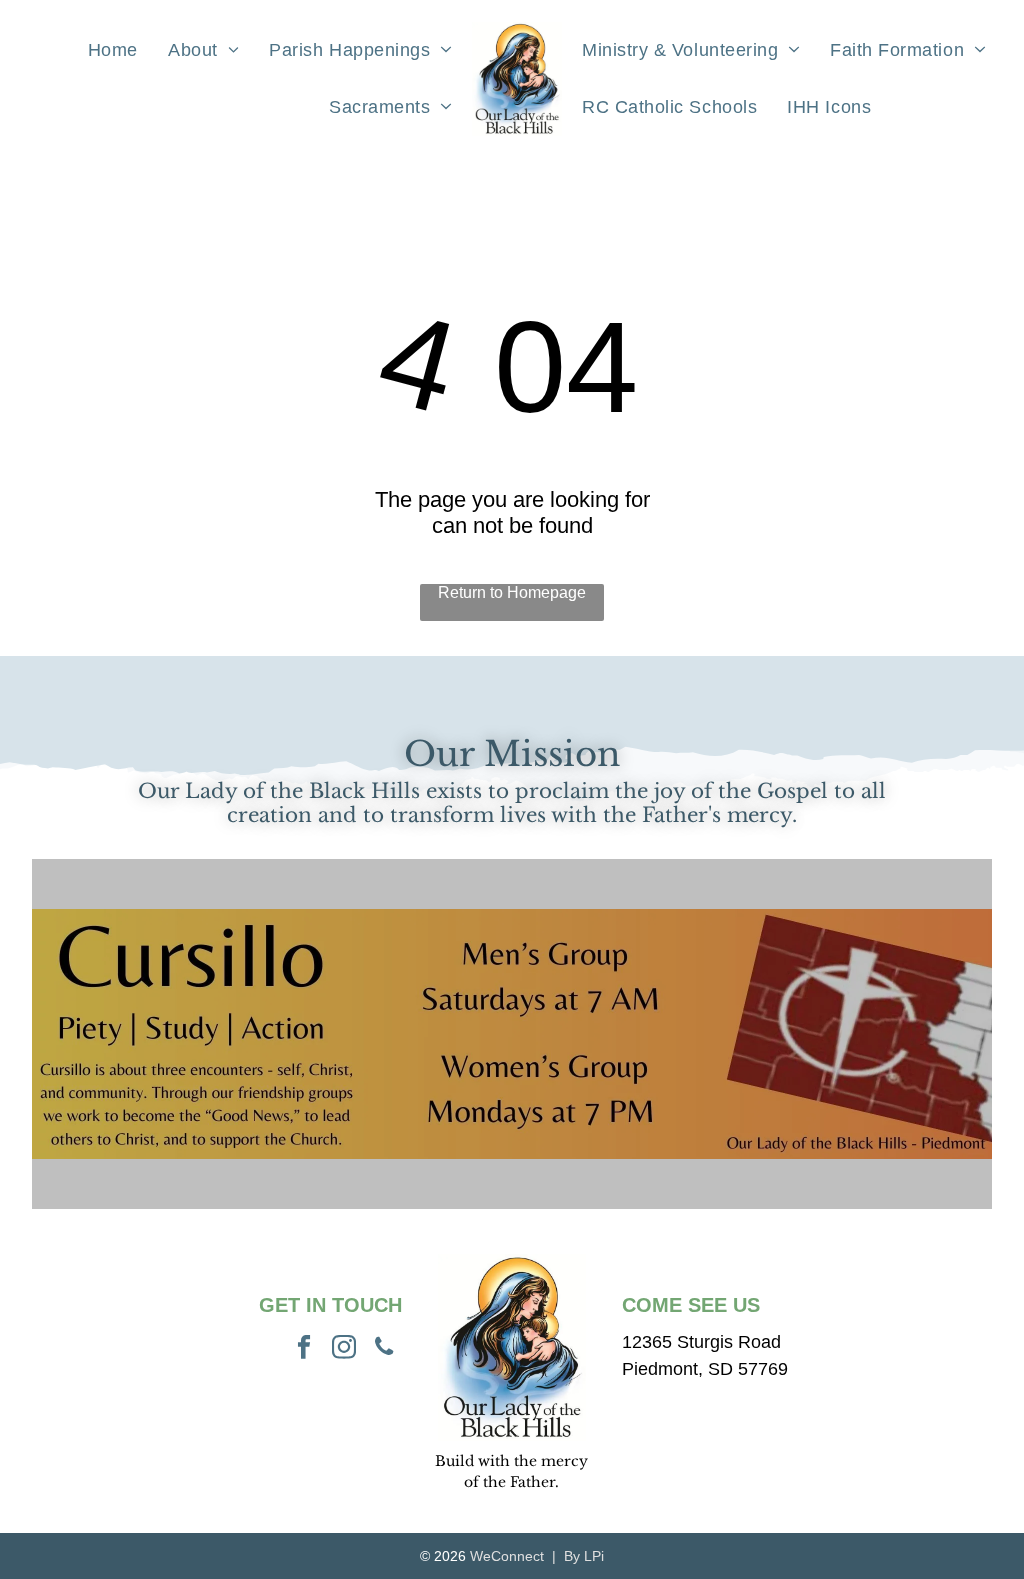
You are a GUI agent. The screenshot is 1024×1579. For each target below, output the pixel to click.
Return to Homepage (512, 592)
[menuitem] (113, 50)
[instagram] (344, 1349)
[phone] (384, 1349)
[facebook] (304, 1349)
